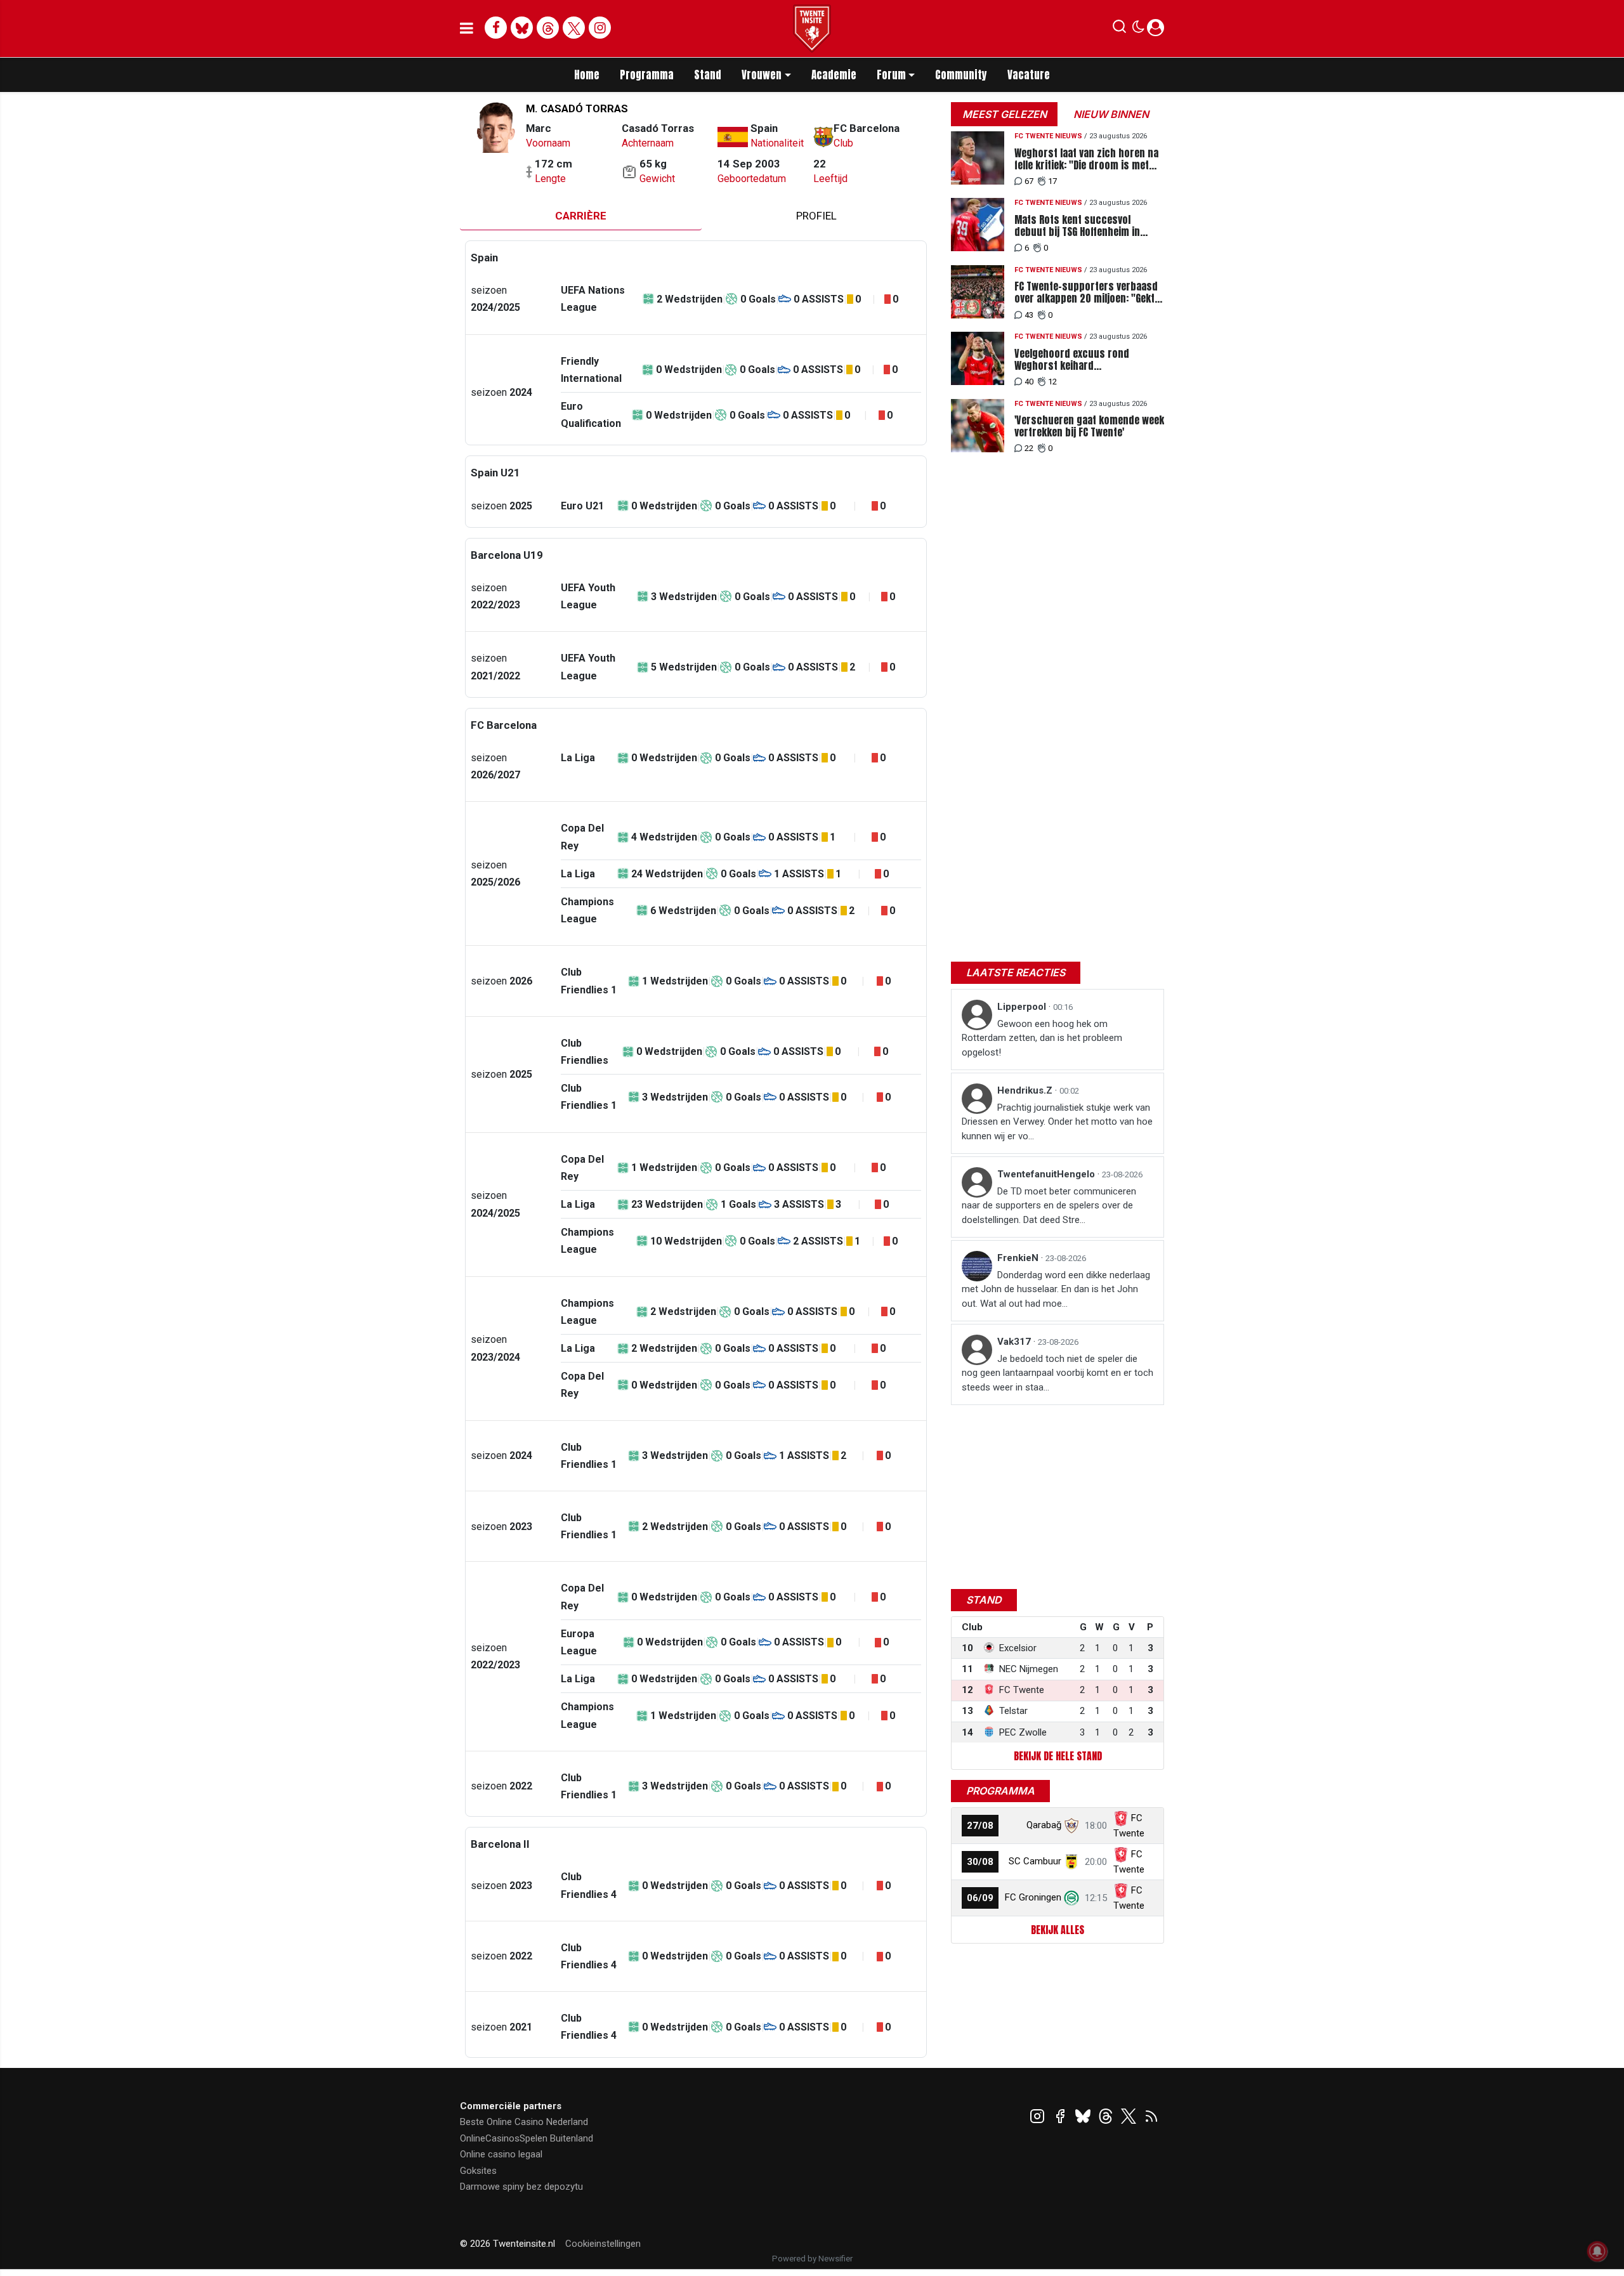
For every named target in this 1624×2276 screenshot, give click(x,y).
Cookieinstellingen (603, 2244)
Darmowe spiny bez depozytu (521, 2187)
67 (1029, 181)
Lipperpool (1023, 1007)
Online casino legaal (501, 2154)
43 (1029, 315)
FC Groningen (1033, 1897)
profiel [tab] (816, 216)
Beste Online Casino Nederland (524, 2122)
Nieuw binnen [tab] (1111, 114)
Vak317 (1015, 1342)
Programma (647, 75)
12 (1052, 382)
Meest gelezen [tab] (1005, 114)
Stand (708, 75)
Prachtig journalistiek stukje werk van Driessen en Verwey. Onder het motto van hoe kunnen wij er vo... (1057, 1122)
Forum (891, 75)
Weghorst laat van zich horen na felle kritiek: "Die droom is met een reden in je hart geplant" (1086, 159)
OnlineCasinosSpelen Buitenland (527, 2138)
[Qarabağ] (1071, 1825)
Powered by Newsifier (812, 2259)
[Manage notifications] (1597, 2251)
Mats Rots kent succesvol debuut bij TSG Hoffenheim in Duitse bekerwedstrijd (1077, 226)
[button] (1119, 29)
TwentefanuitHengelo (1047, 1174)
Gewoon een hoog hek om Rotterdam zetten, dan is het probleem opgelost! (1042, 1038)
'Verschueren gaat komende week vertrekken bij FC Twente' (1089, 426)
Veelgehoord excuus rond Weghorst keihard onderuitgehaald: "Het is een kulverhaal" (1077, 360)
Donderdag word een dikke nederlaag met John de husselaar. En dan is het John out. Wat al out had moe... (1056, 1289)
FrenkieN (1019, 1258)
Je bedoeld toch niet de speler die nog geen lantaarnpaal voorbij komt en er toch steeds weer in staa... (1058, 1373)
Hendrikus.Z (1026, 1090)
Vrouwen (762, 75)
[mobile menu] (467, 29)
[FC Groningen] (1071, 1897)
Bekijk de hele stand (1058, 1756)
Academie (834, 75)
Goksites (478, 2171)
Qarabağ (1044, 1825)
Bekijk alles (1058, 1930)
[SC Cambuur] (1071, 1861)
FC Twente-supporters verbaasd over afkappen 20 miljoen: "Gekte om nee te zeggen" (1087, 292)
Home (587, 75)
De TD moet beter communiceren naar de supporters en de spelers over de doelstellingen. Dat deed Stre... (1049, 1206)
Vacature (1029, 75)
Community (961, 75)
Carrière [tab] (581, 216)
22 (1029, 448)
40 (1029, 382)
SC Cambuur (1035, 1861)
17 (1052, 181)
